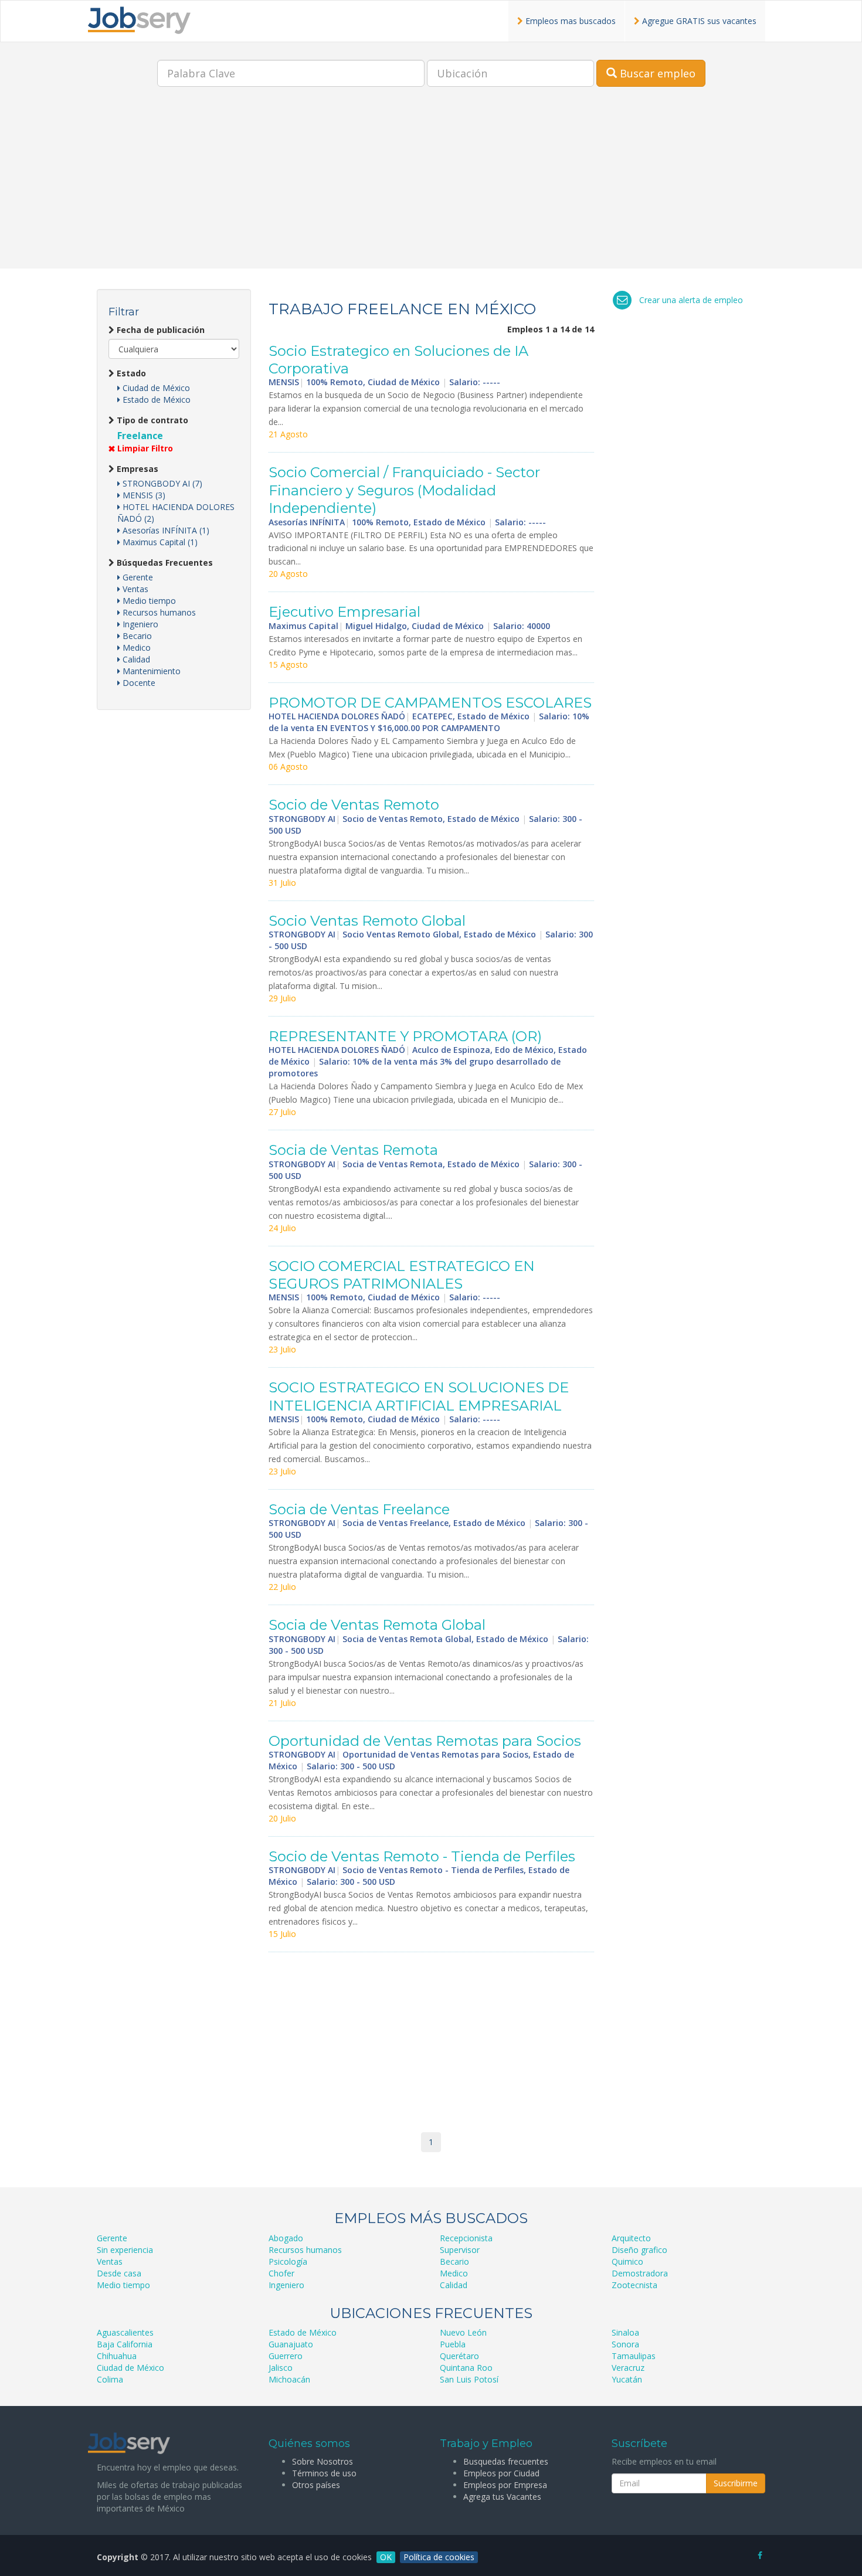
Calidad (135, 659)
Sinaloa (625, 2332)
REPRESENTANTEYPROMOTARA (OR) (405, 1036)
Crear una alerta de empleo (691, 300)
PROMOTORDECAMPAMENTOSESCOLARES (430, 703)
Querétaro (459, 2356)
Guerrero (286, 2356)
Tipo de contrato (151, 420)
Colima (110, 2379)
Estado (130, 373)
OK (386, 2557)
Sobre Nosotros (323, 2461)
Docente (138, 683)
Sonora (625, 2344)
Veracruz (628, 2368)
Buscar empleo (656, 73)
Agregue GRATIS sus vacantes (698, 21)
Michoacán (289, 2379)
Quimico (627, 2261)
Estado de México (155, 400)
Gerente (137, 577)
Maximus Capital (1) (159, 542)
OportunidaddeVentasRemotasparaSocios (425, 1741)
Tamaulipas (634, 2356)
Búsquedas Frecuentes (164, 563)
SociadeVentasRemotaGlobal (377, 1625)
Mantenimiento (150, 671)
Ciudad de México (155, 388)
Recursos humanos (158, 612)
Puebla (453, 2344)
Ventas (134, 589)
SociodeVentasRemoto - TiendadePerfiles (422, 1856)
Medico (135, 648)
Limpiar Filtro (144, 448)
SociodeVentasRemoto (354, 805)
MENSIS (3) (143, 495)
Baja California (125, 2344)
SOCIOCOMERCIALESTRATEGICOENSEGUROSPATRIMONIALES (402, 1275)
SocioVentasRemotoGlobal (367, 921)
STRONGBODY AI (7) (161, 483)
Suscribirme (736, 2483)
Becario (136, 636)
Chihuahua (117, 2356)
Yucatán (627, 2379)
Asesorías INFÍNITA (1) (165, 530)
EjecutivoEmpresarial (345, 612)
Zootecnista (634, 2285)
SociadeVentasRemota (353, 1150)
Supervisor (460, 2250)
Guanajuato (291, 2344)
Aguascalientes (125, 2332)
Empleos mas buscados (569, 21)
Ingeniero (139, 624)
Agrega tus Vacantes (502, 2497)
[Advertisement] (431, 186)
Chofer (281, 2273)
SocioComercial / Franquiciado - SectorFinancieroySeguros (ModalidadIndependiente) (404, 490)
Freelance (140, 436)
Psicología (288, 2261)
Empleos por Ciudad (501, 2473)
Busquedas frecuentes (506, 2461)
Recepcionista (466, 2238)
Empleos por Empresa (505, 2485)
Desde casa (119, 2273)
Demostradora (640, 2273)
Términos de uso (324, 2473)
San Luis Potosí (469, 2379)
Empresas (136, 469)
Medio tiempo (148, 601)
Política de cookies (439, 2557)
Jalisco (281, 2368)
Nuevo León (463, 2332)
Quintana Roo (466, 2368)
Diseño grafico (639, 2250)
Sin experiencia (125, 2250)
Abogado (286, 2238)
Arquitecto (631, 2238)
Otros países (316, 2485)
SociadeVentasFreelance (359, 1509)
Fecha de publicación (159, 330)
